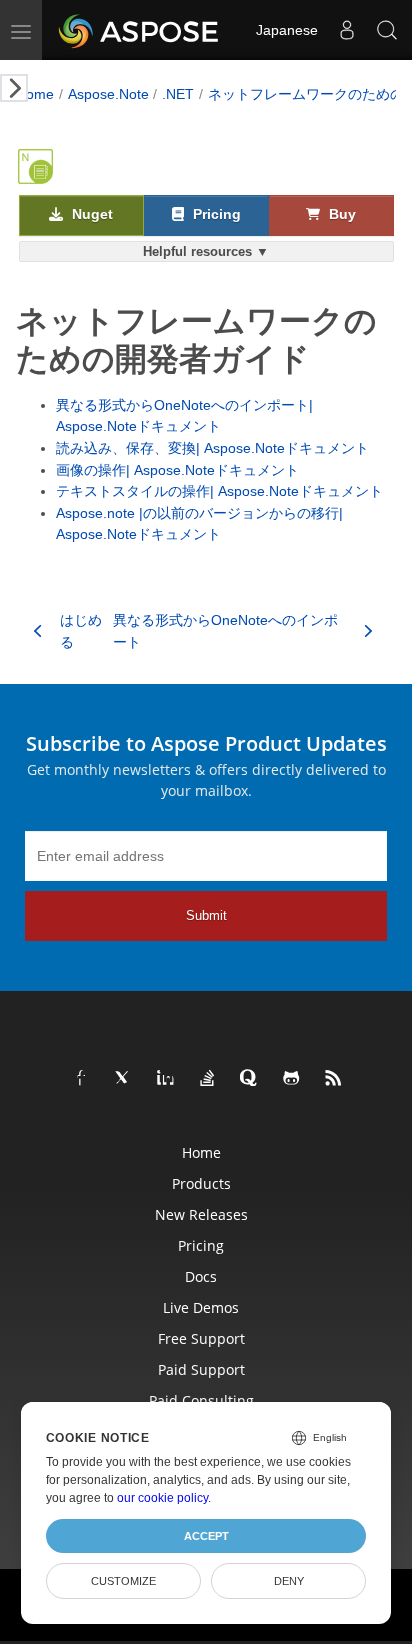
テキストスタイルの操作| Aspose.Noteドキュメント (219, 491)
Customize (123, 1581)
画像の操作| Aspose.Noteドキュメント (177, 470)
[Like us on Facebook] (82, 1079)
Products (201, 1183)
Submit (206, 915)
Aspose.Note (108, 94)
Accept (206, 1536)
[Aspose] (139, 30)
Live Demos (201, 1307)
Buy (340, 214)
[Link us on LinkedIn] (166, 1079)
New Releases (201, 1214)
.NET (178, 94)
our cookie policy (162, 1498)
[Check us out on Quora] (250, 1079)
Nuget (90, 214)
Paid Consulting (201, 1400)
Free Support (201, 1338)
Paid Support (201, 1369)
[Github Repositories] (292, 1079)
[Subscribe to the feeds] (334, 1079)
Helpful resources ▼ (206, 251)
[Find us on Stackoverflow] (208, 1079)
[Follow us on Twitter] (124, 1079)
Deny (289, 1581)
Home (35, 94)
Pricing (215, 214)
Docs (201, 1276)
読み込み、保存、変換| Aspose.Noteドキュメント (212, 448)
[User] (347, 30)
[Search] (387, 30)
